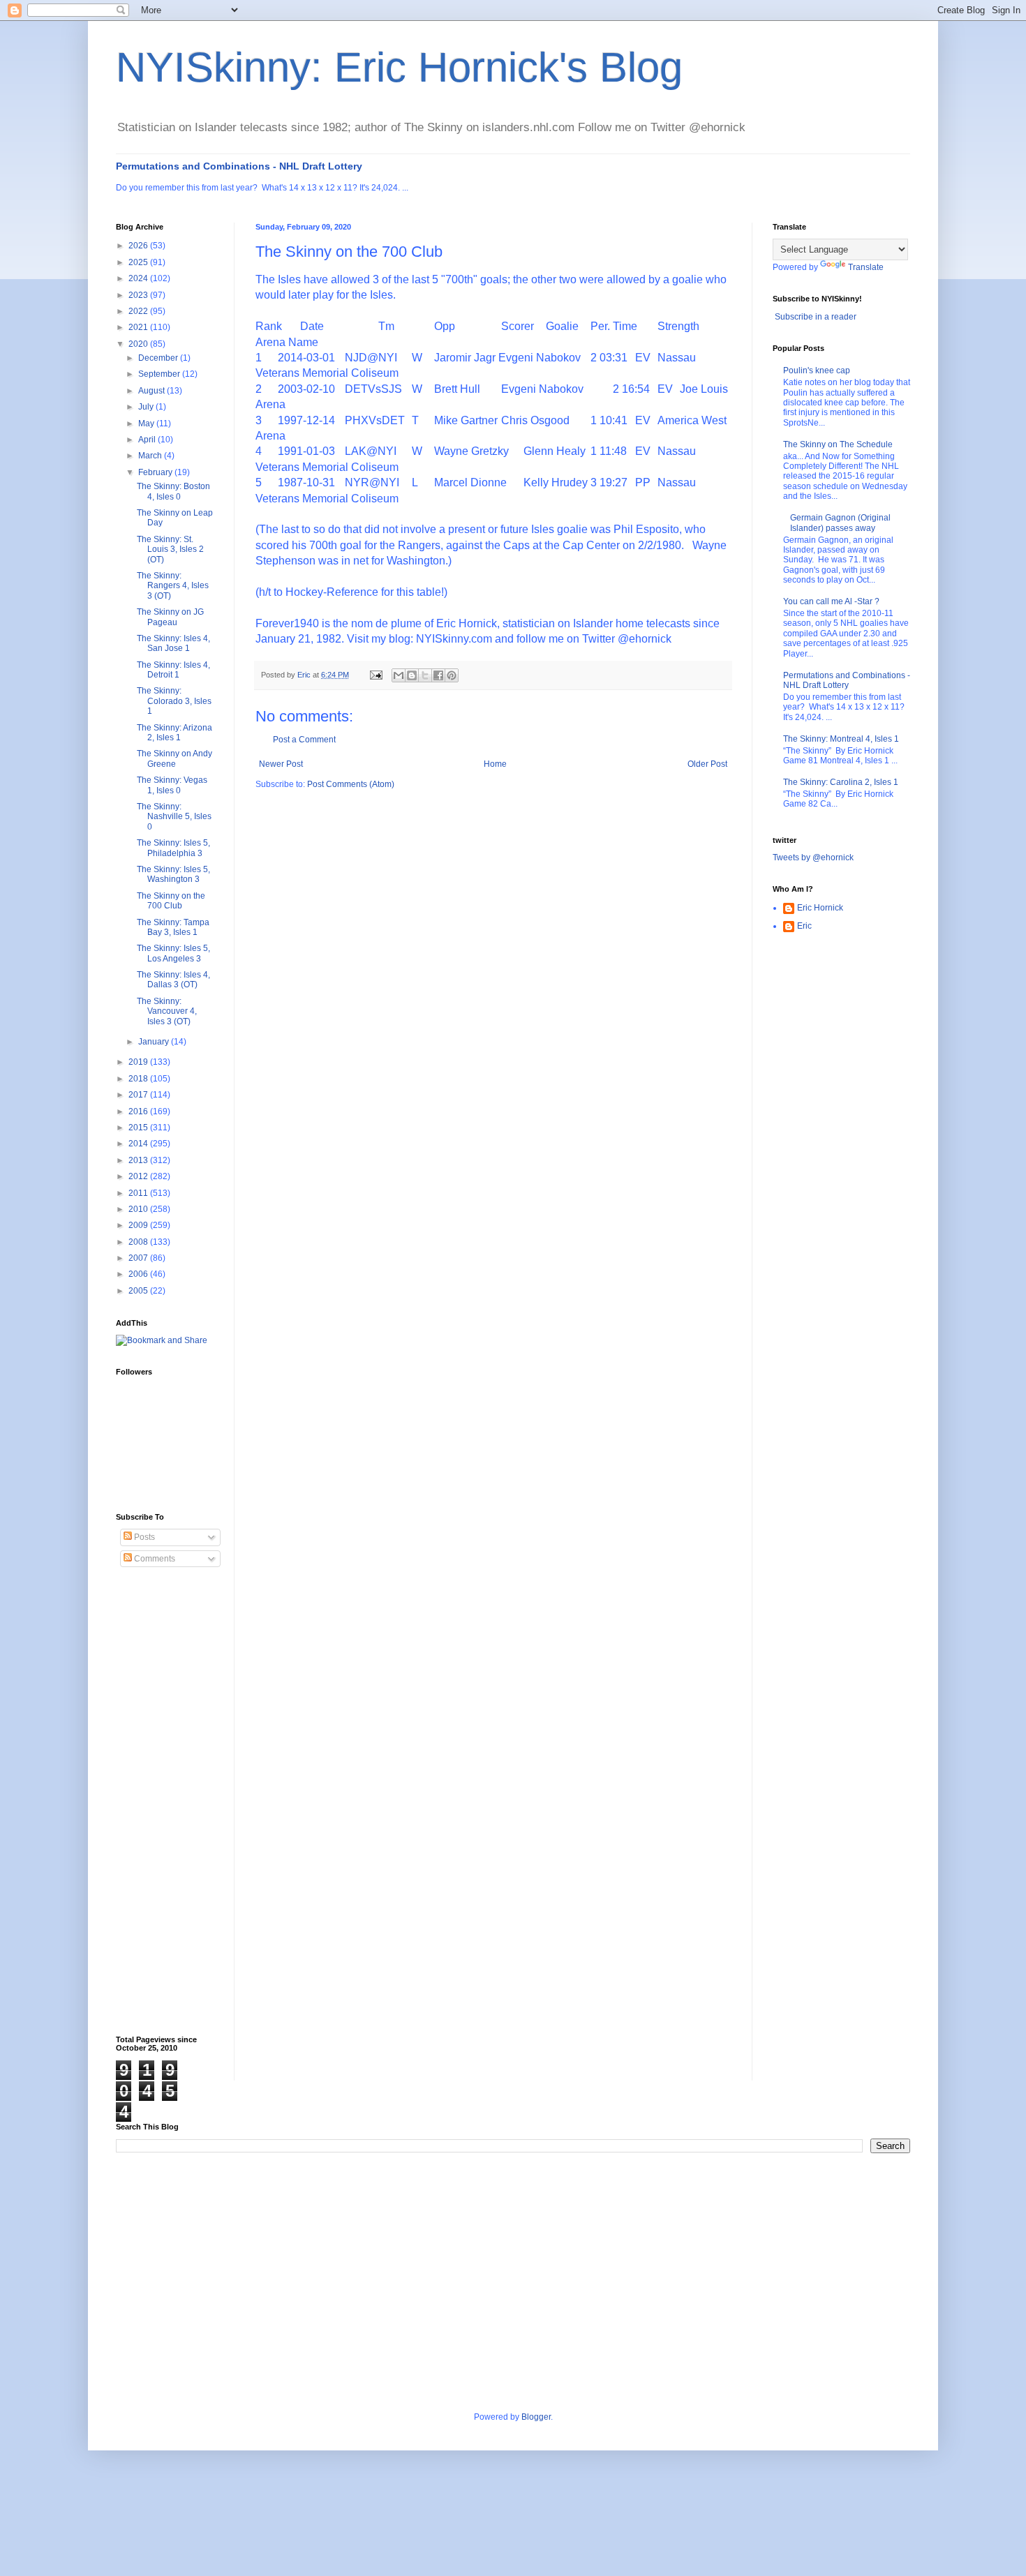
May (147, 424)
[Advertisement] (172, 1802)
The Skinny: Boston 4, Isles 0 (173, 491)
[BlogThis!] (412, 675)
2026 (139, 246)
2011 (139, 1193)
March (151, 456)
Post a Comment (304, 740)
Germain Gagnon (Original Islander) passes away (840, 523)
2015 (139, 1128)
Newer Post (281, 764)
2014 (139, 1144)
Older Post (707, 764)
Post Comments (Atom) (351, 784)
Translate (866, 267)
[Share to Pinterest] (452, 675)
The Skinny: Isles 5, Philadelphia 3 (173, 848)
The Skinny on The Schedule (838, 444)
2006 (139, 1274)
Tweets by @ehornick (813, 858)
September (160, 374)
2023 (139, 295)
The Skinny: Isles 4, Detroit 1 (173, 670)
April (148, 440)
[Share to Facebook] (438, 675)
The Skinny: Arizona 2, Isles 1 (174, 733)
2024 (139, 278)
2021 (139, 327)
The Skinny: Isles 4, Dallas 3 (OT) (173, 980)
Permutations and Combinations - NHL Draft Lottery (239, 166)
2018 (139, 1079)
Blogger (536, 2417)
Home (495, 764)
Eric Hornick (820, 908)
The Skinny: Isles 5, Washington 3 (173, 874)
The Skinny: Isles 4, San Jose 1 (173, 643)
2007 (139, 1258)
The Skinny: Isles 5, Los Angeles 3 (173, 953)
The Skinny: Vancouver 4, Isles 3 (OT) (167, 1011)
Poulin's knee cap (817, 370)
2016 (139, 1111)
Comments (154, 1559)
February (156, 472)
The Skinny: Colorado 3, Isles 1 (174, 701)
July (147, 407)
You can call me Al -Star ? (831, 601)
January (155, 1042)
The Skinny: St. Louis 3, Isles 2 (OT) (170, 549)
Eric (804, 926)
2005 (139, 1291)
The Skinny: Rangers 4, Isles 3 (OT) (173, 586)
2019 (139, 1062)
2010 (139, 1209)
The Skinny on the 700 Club (171, 901)
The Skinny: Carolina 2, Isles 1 (841, 782)
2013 (139, 1160)
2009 (139, 1225)
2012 (139, 1176)
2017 (139, 1095)
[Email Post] (376, 675)
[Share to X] (425, 675)
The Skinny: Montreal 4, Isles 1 (841, 739)
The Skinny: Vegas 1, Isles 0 (172, 785)
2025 (139, 262)
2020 (139, 344)
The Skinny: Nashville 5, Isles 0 (174, 817)
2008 (139, 1242)
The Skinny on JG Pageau (170, 617)
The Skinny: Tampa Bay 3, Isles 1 (173, 927)
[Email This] (399, 675)
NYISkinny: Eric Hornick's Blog (399, 67)
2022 (139, 311)
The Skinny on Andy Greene (174, 758)
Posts (143, 1537)
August (153, 391)
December (159, 358)
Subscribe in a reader (816, 317)
